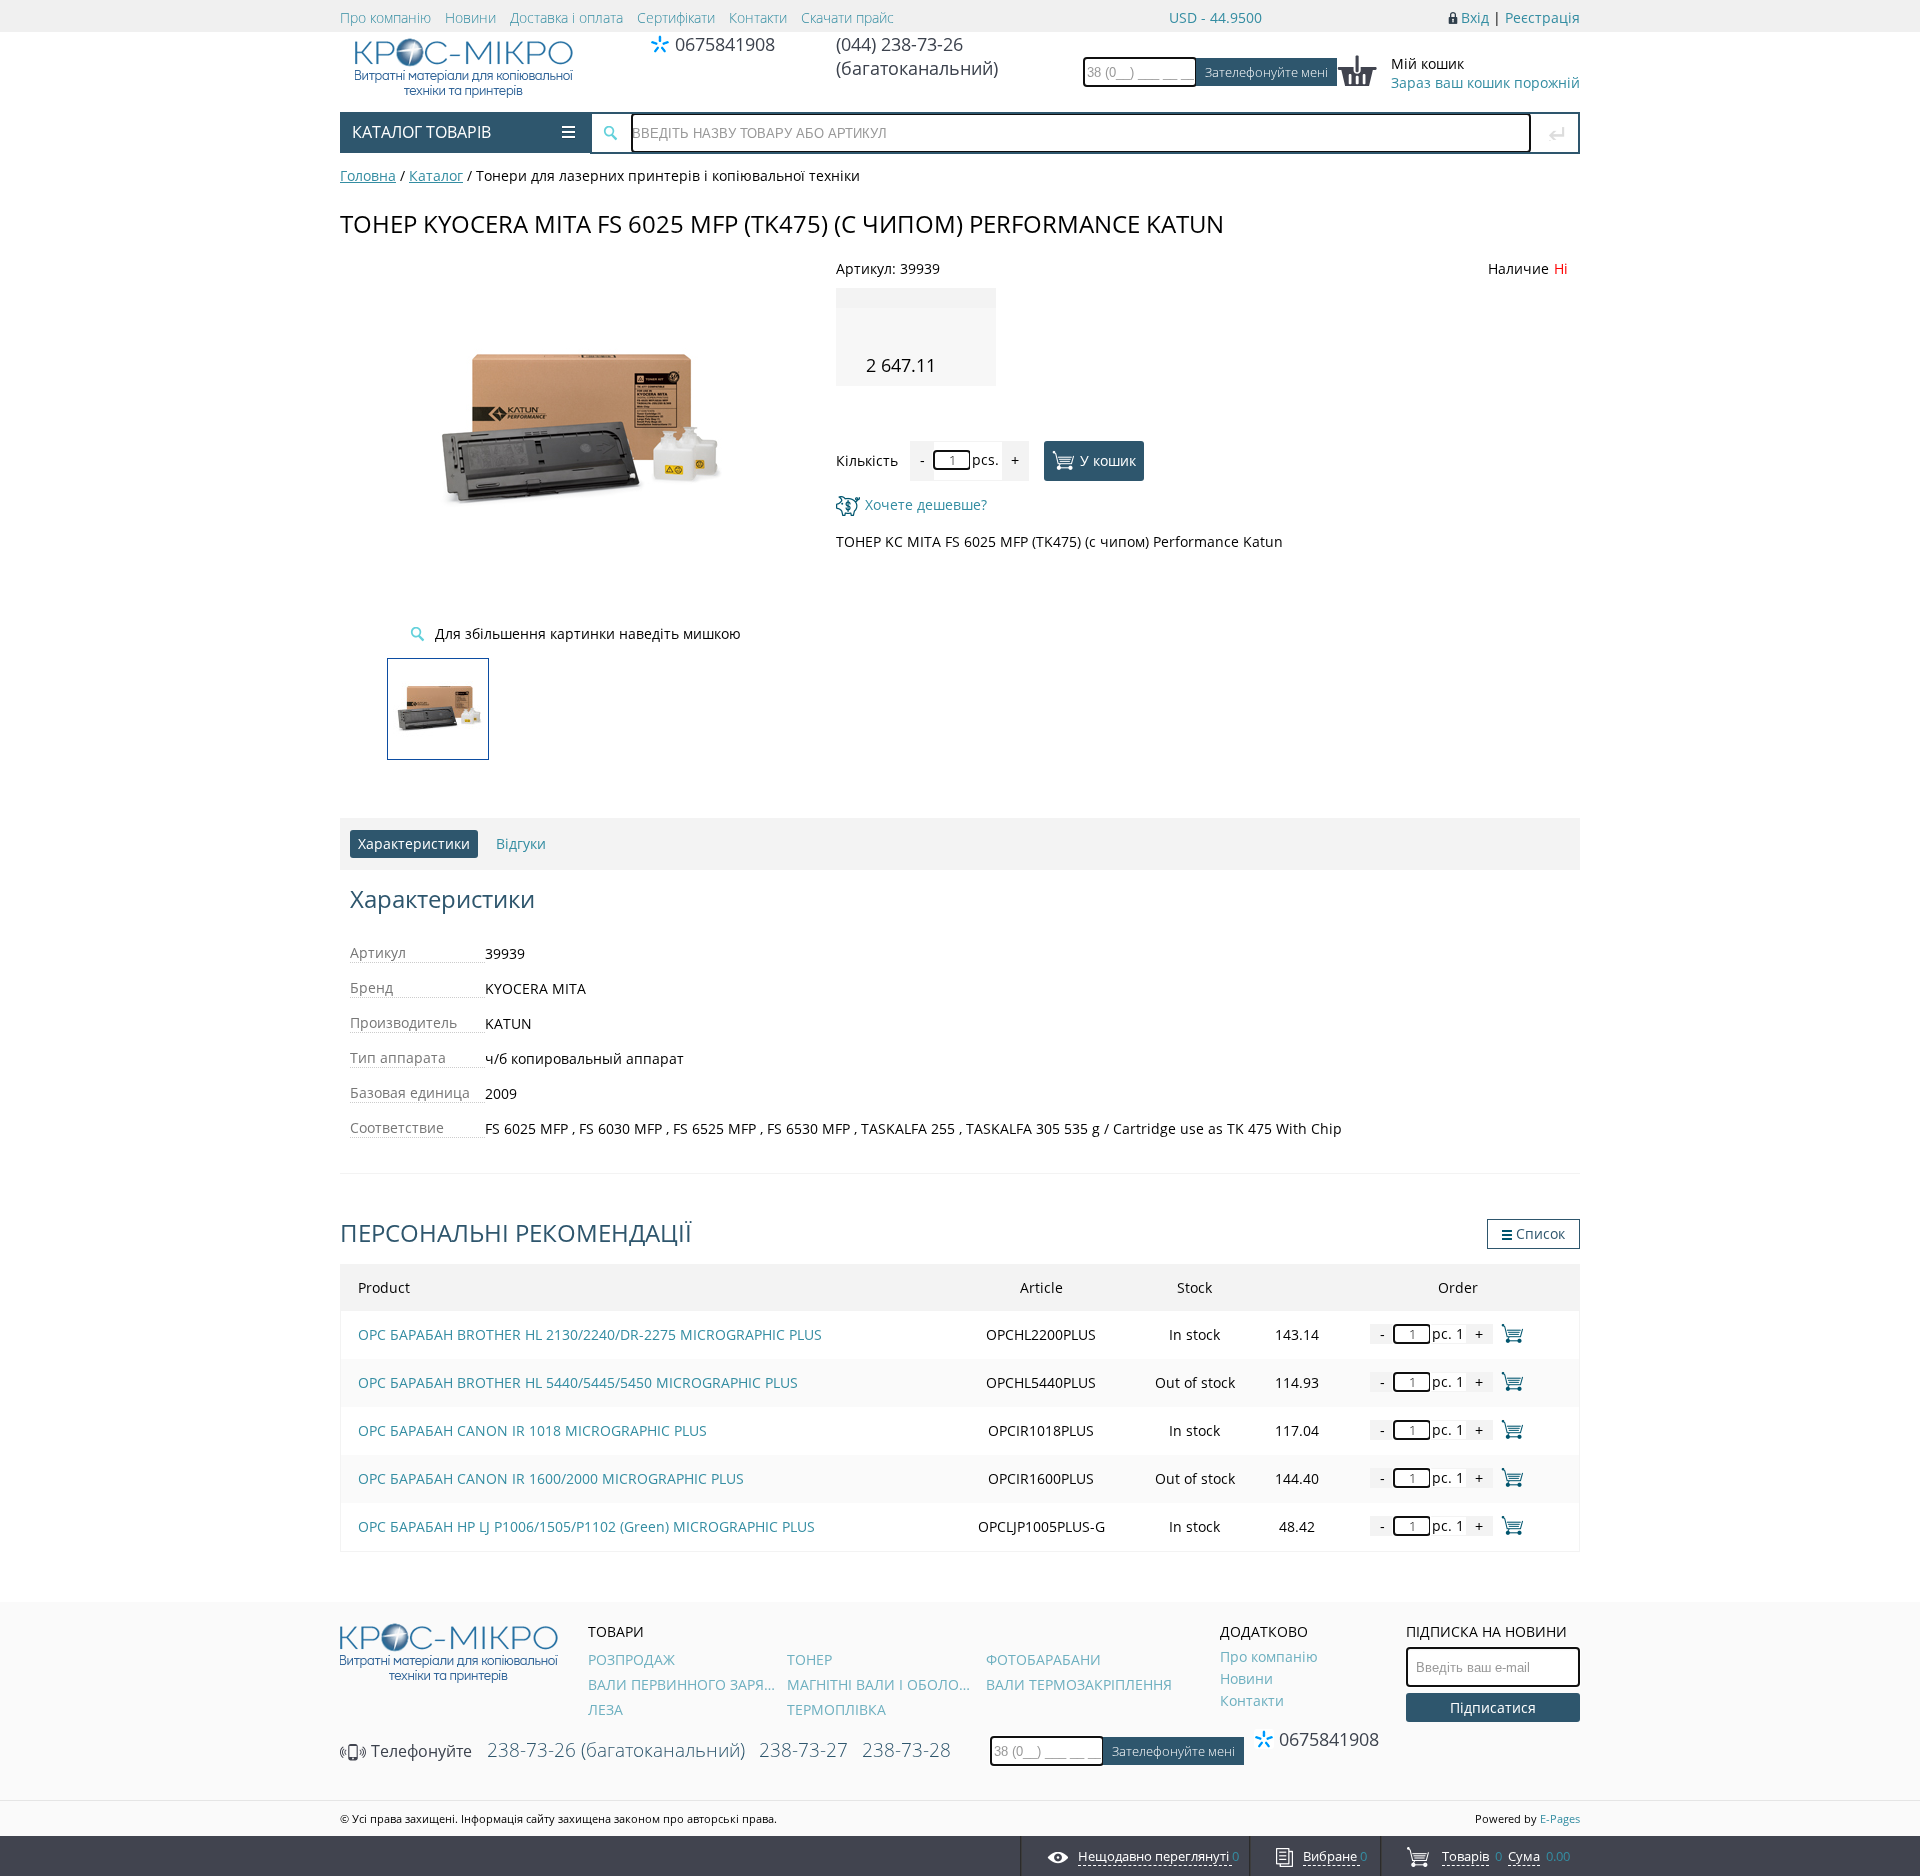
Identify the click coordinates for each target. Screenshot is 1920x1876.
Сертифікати (676, 17)
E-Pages (1560, 1818)
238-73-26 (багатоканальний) (616, 1750)
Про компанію (385, 17)
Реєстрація (1542, 17)
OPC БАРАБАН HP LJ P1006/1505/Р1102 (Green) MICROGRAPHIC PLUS (586, 1526)
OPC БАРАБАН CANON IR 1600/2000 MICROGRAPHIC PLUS (551, 1478)
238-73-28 (906, 1750)
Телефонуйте (419, 1751)
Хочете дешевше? (926, 504)
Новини (470, 17)
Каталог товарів (421, 132)
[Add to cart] (1508, 1333)
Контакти (758, 17)
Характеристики (414, 843)
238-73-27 (803, 1750)
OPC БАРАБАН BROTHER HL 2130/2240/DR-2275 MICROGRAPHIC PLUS (590, 1334)
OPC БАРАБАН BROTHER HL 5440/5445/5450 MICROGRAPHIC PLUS (578, 1382)
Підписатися (1493, 1707)
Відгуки (521, 843)
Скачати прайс (847, 17)
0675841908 (725, 44)
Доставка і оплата (566, 17)
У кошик (1108, 459)
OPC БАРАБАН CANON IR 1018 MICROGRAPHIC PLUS (532, 1430)
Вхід (1475, 17)
